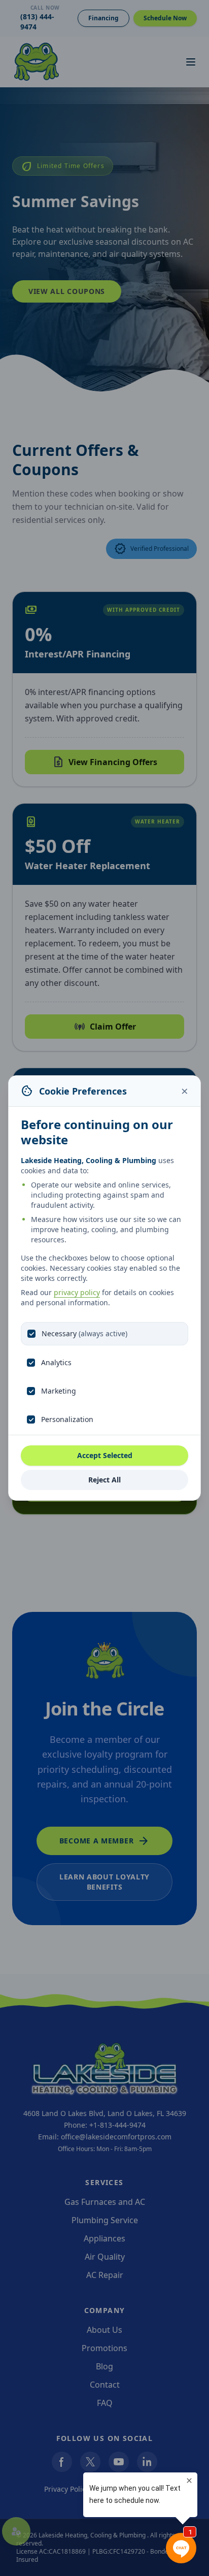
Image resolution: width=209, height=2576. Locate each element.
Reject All (104, 1480)
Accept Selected (105, 1455)
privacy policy (77, 1292)
